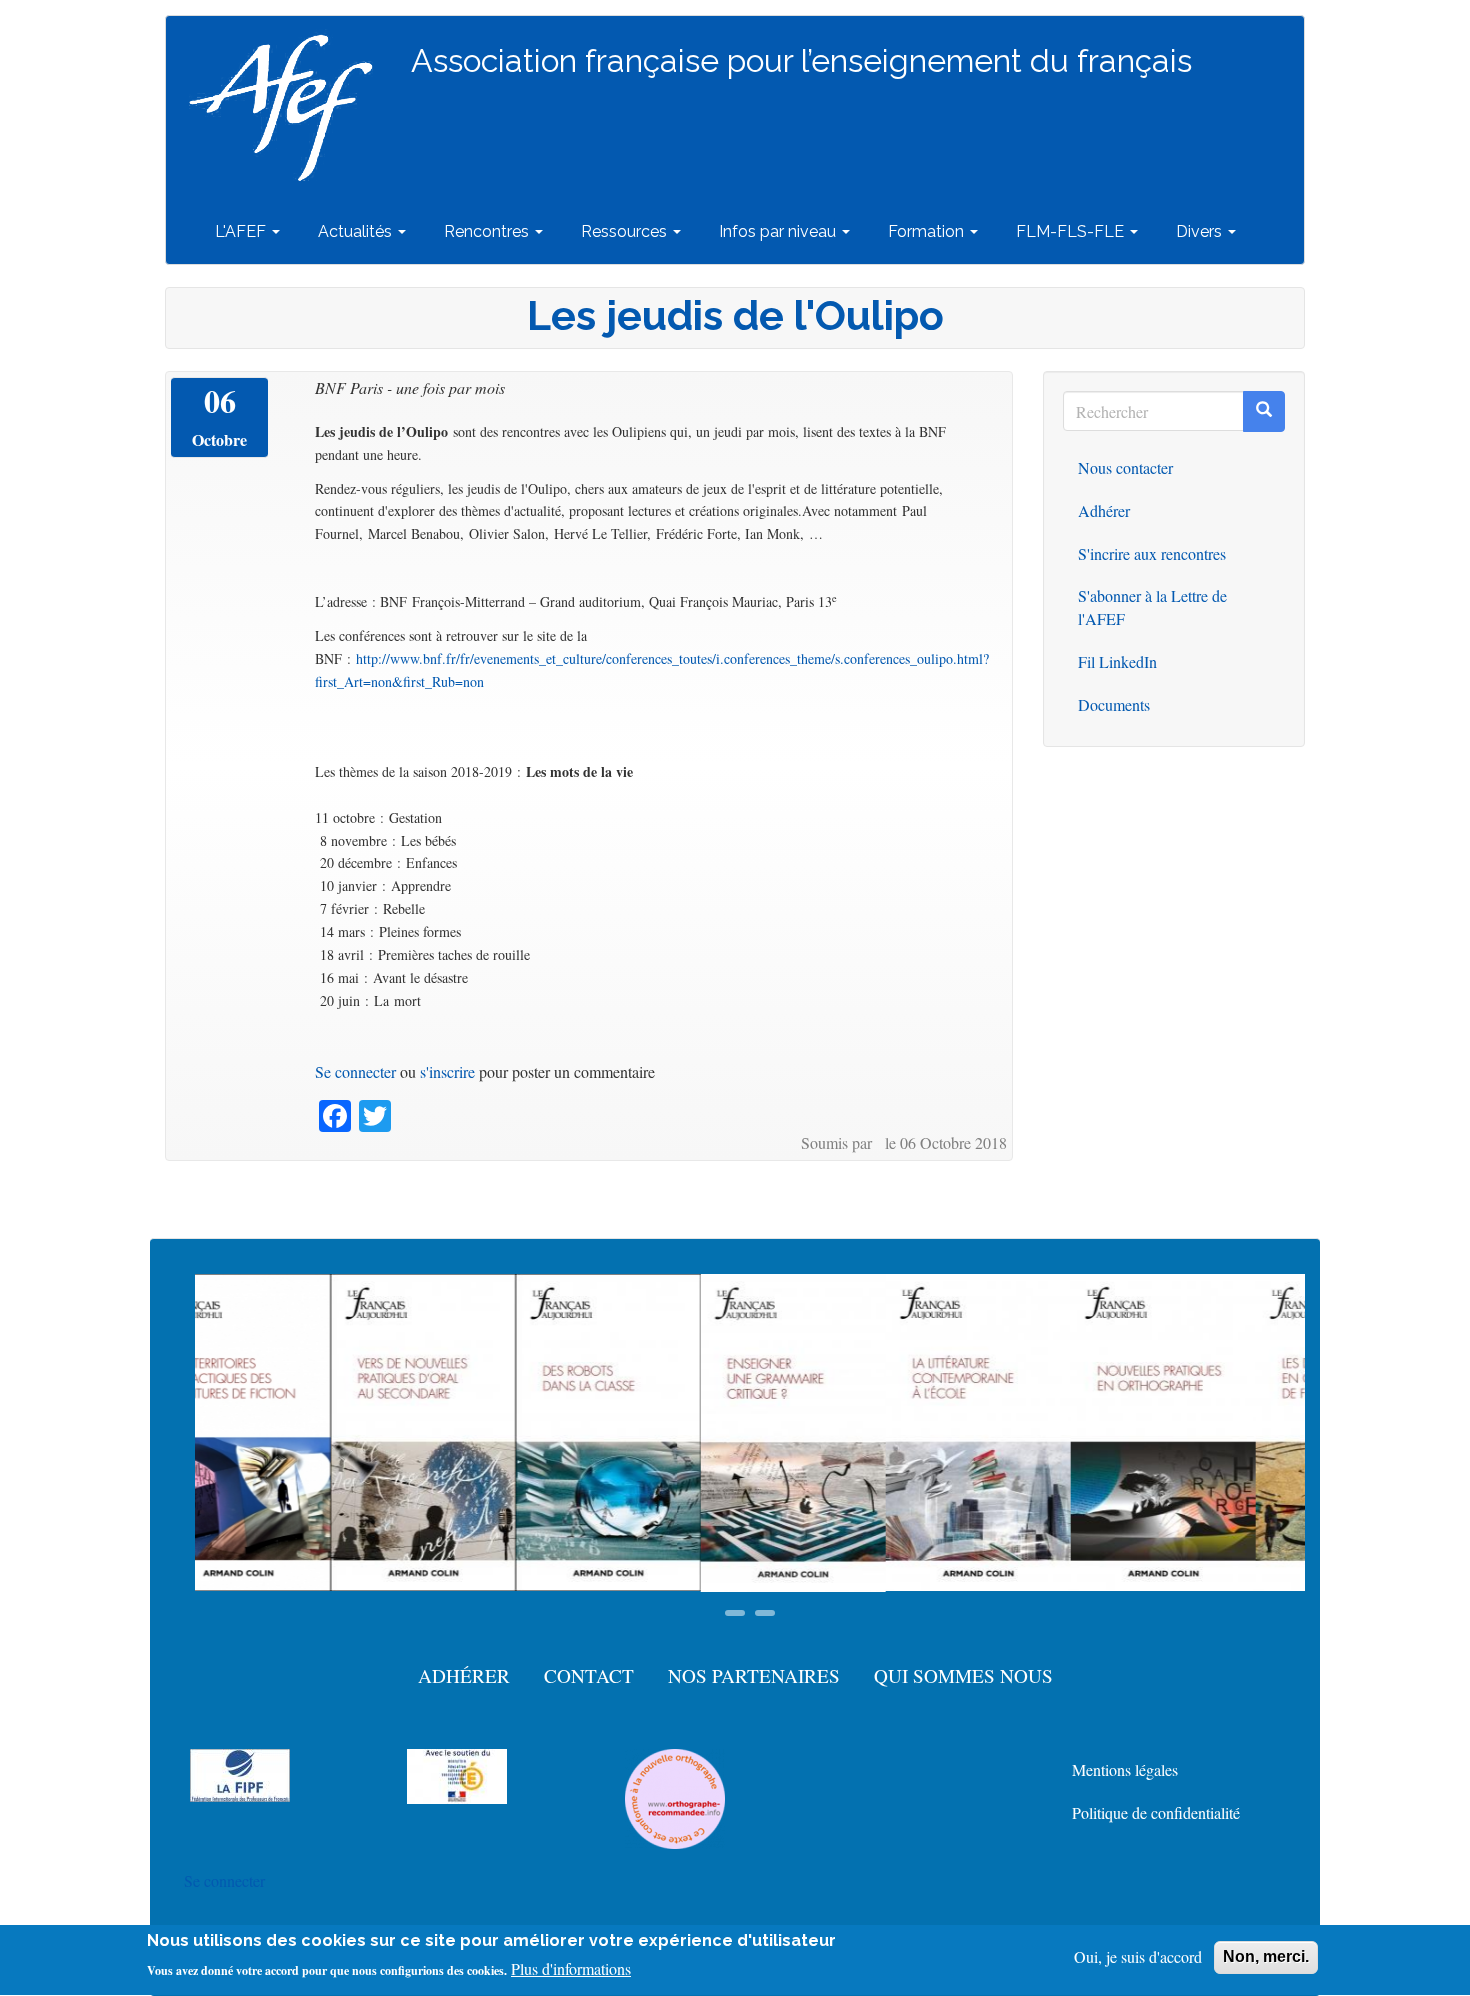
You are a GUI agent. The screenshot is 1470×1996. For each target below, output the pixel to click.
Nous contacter (1125, 467)
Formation (928, 231)
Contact (589, 1675)
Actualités (357, 231)
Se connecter (355, 1071)
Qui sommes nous (963, 1675)
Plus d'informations (571, 1968)
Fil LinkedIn (1117, 661)
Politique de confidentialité (1156, 1812)
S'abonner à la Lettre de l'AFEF (1152, 607)
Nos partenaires (754, 1675)
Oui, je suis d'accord (1138, 1956)
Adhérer (1104, 510)
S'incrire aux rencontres (1152, 553)
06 (220, 401)
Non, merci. (1266, 1956)
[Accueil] (288, 108)
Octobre (219, 440)
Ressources (626, 231)
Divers (1201, 231)
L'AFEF (242, 231)
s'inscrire (447, 1071)
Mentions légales (1125, 1769)
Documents (1114, 704)
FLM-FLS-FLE (1072, 231)
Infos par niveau (779, 231)
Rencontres (488, 231)
